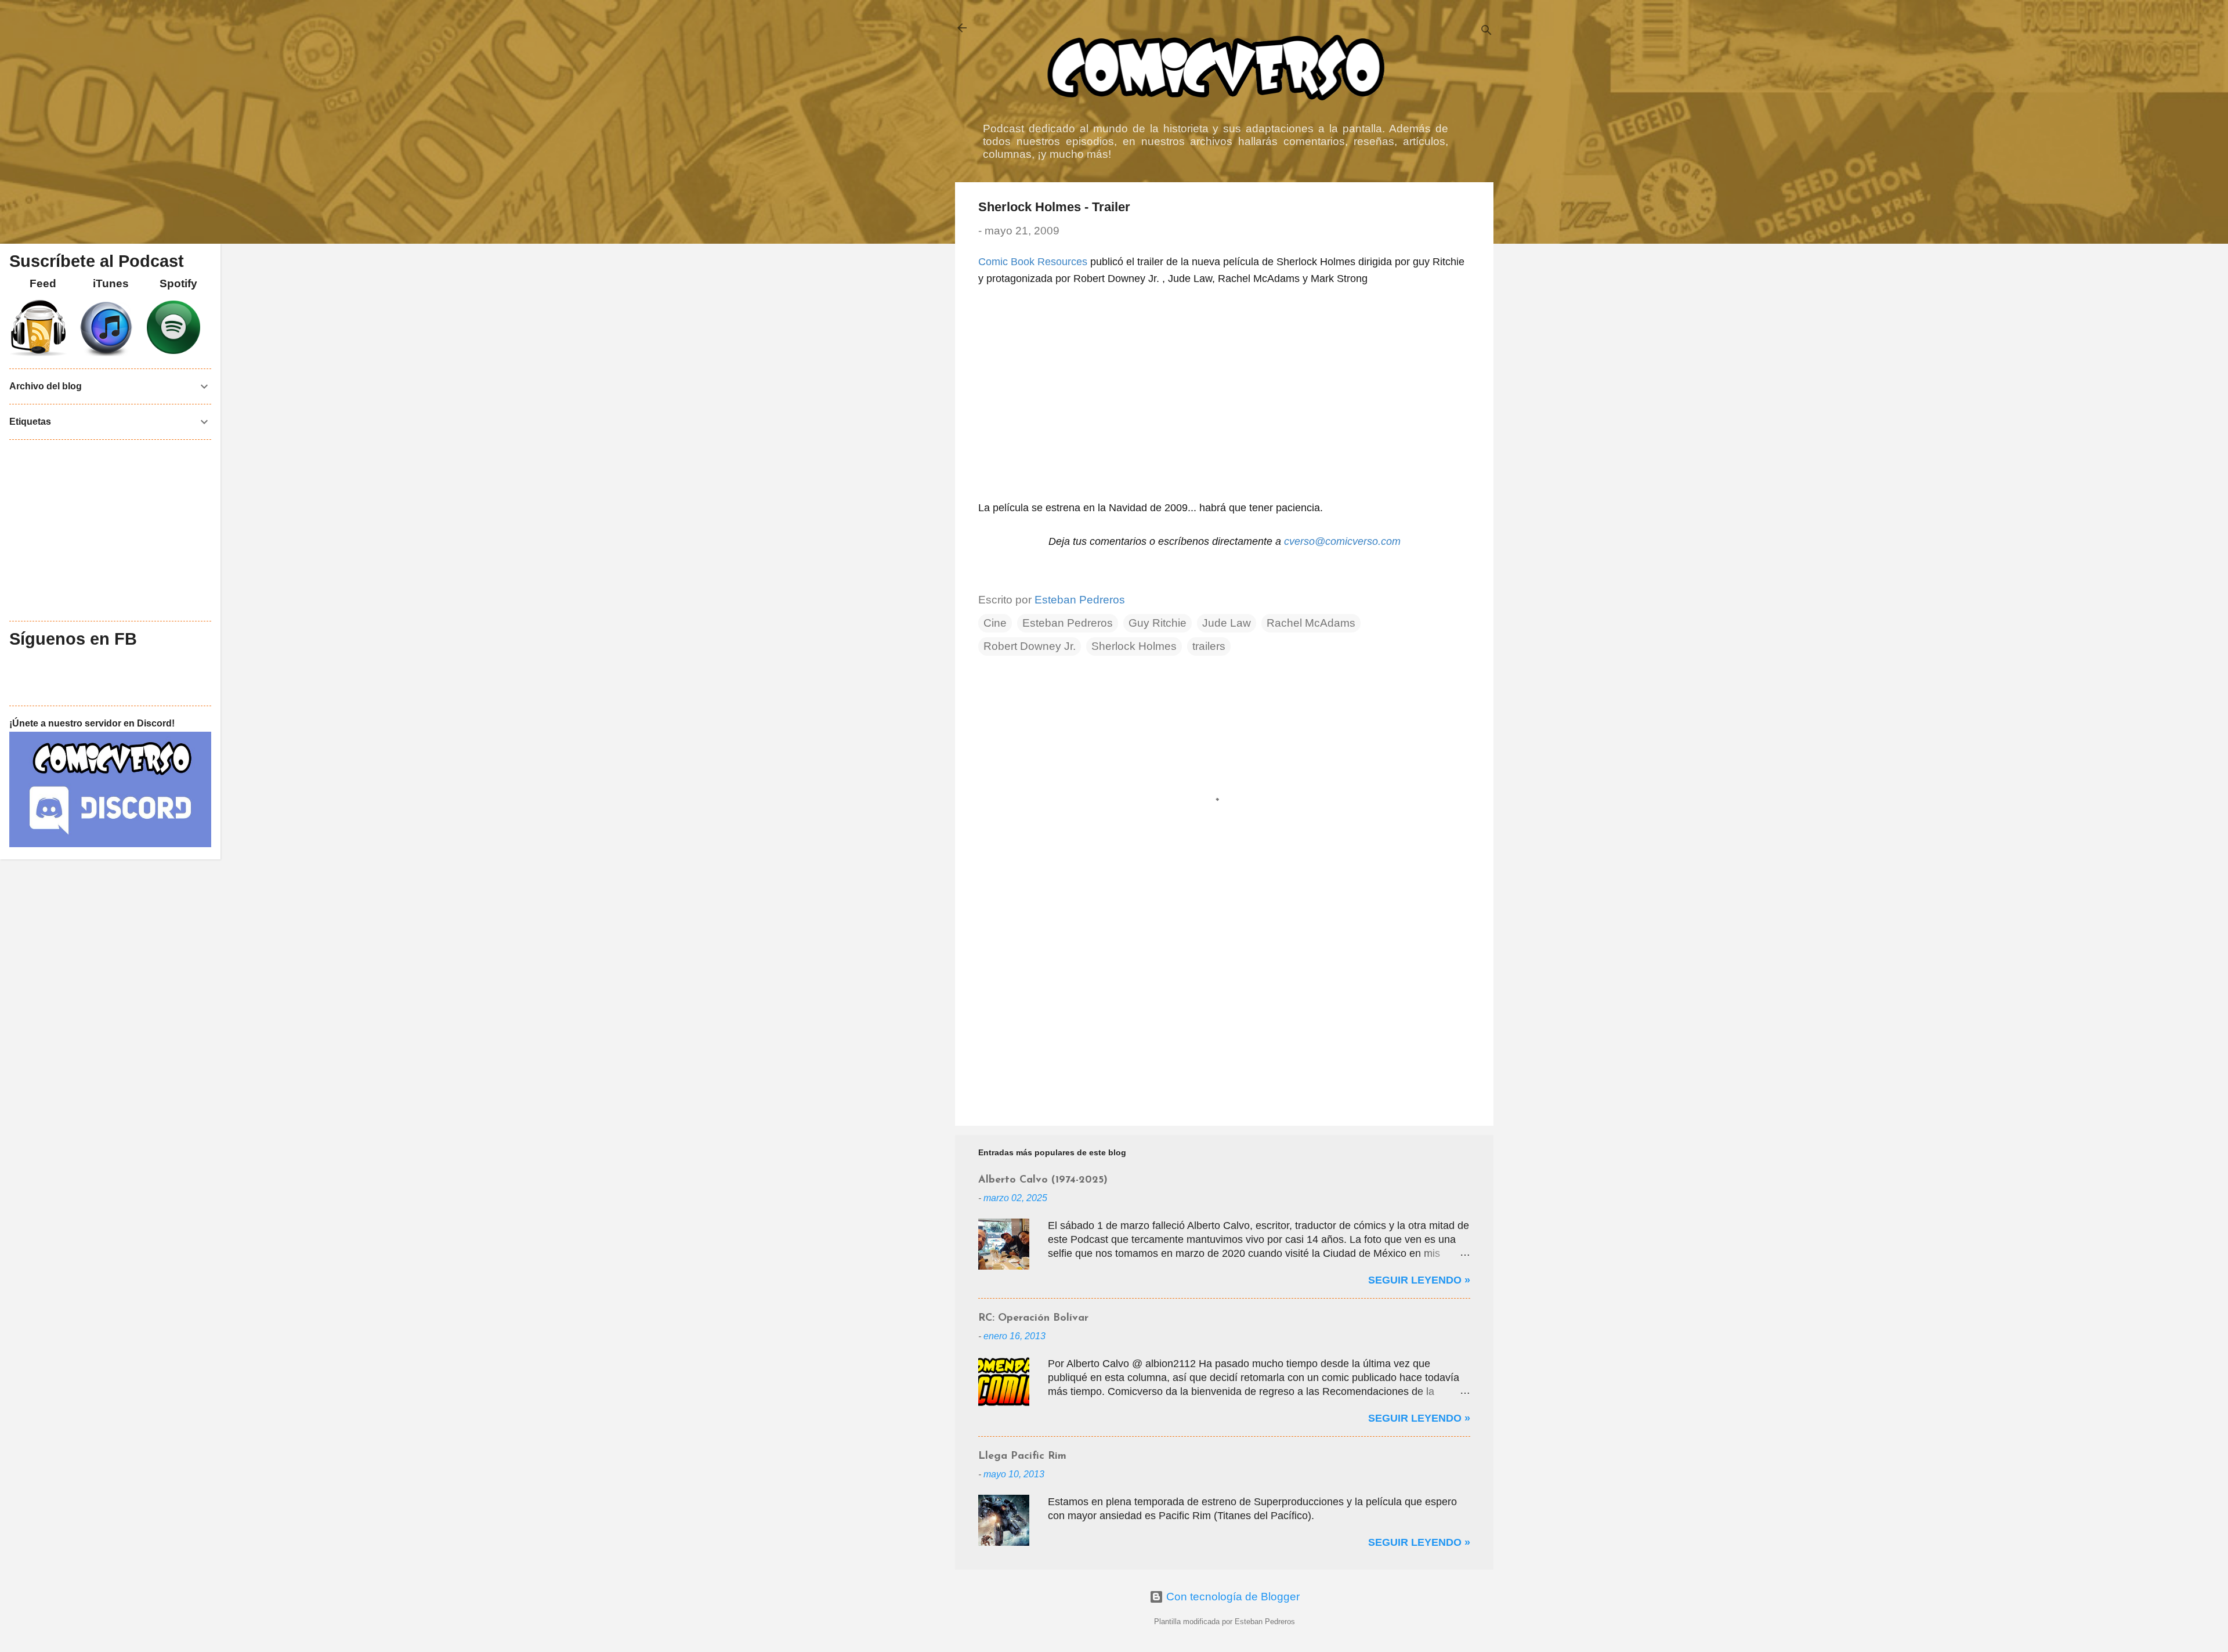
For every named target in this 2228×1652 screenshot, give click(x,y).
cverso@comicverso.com (1342, 541)
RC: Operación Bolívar (1033, 1318)
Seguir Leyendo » (1419, 1280)
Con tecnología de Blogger (1231, 1597)
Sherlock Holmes (1134, 646)
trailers (1209, 646)
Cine (995, 623)
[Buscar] (1486, 32)
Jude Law (1227, 623)
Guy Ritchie (1158, 623)
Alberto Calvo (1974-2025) (1043, 1180)
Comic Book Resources (1033, 262)
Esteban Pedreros (1068, 623)
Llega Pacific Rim (1022, 1456)
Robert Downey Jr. (1030, 646)
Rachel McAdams (1311, 623)
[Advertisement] (1224, 1018)
